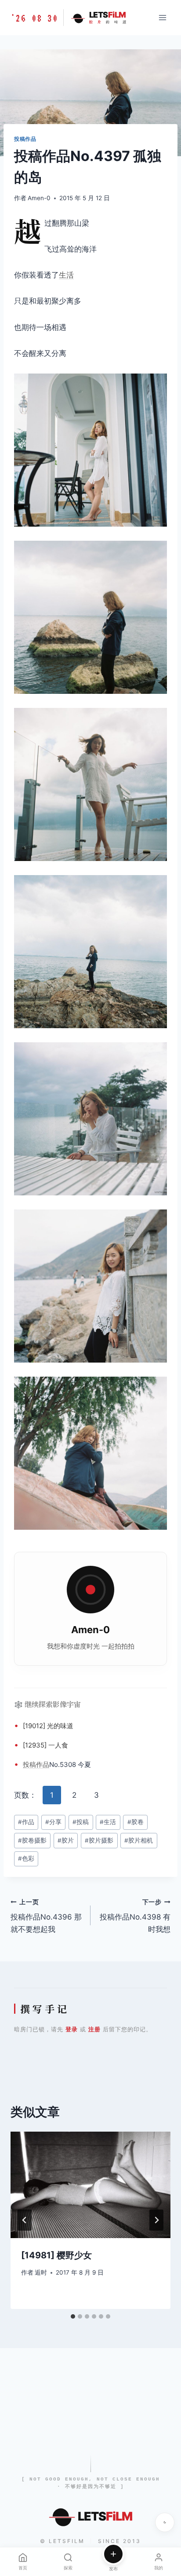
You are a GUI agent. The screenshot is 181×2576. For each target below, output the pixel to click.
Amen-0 (39, 198)
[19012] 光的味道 (48, 1726)
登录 (72, 2029)
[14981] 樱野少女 (56, 2255)
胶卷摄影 (32, 1840)
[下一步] (156, 2220)
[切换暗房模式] (165, 2522)
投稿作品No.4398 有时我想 (135, 1916)
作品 (43, 1764)
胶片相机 (139, 1840)
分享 (53, 1822)
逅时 (41, 2272)
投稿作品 (25, 139)
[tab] (73, 2316)
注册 (94, 2029)
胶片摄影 (99, 1840)
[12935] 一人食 (45, 1745)
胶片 (66, 1840)
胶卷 (136, 1822)
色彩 (26, 1858)
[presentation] (90, 2185)
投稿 (29, 1764)
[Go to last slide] (25, 2220)
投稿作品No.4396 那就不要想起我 (46, 1916)
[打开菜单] (162, 17)
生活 (66, 275)
